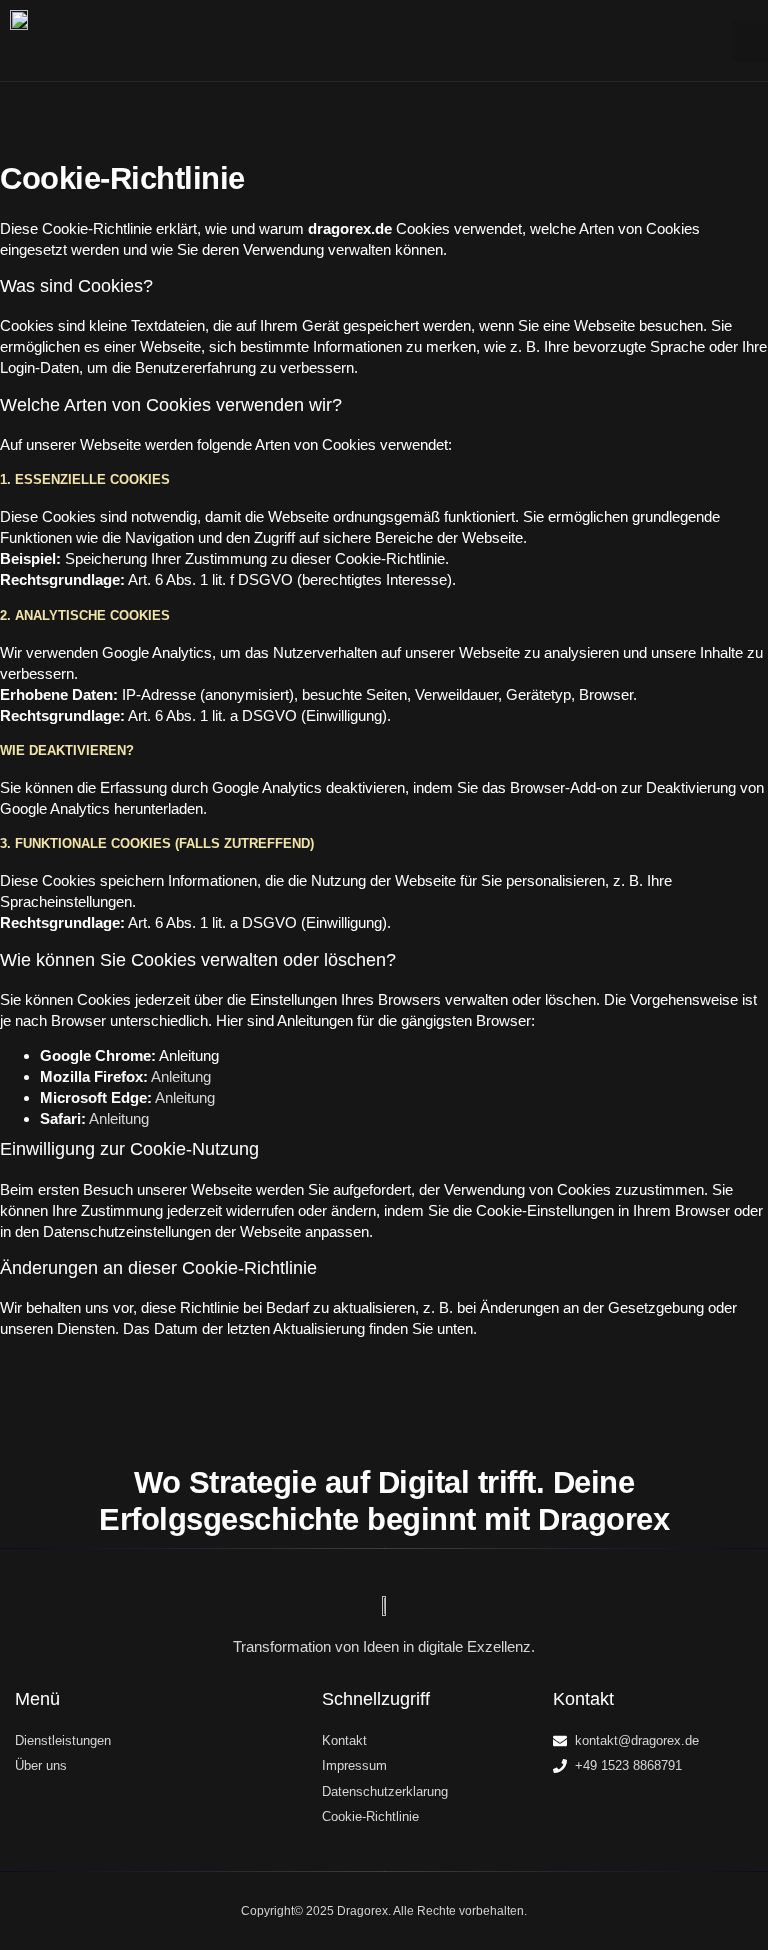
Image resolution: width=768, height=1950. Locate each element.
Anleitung (181, 1076)
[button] (750, 41)
